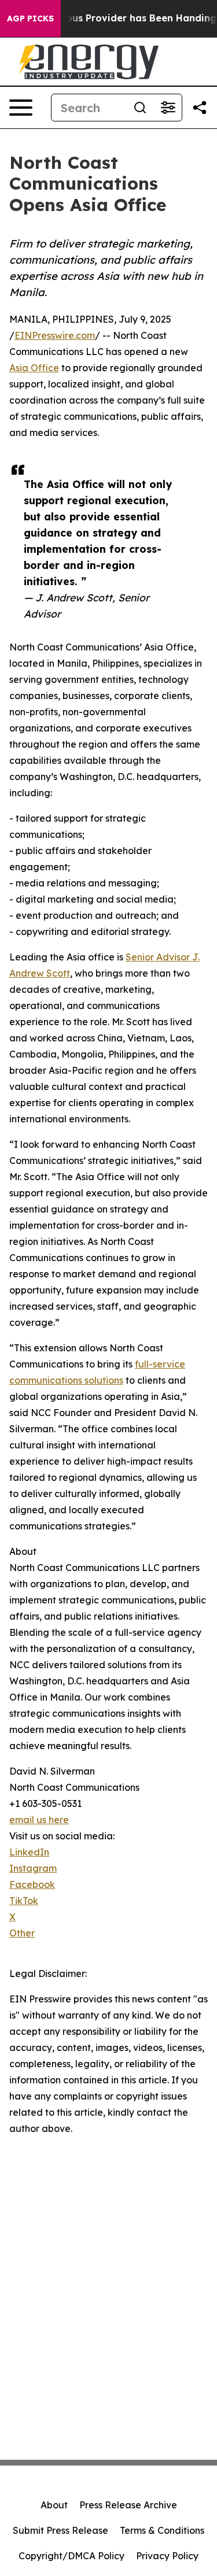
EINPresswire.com (55, 335)
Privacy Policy (167, 2556)
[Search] (140, 108)
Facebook (32, 1884)
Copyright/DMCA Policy (71, 2556)
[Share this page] (200, 108)
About (54, 2505)
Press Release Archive (128, 2505)
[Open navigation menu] (21, 108)
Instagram (33, 1868)
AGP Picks (30, 19)
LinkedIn (29, 1852)
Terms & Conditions (162, 2530)
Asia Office (34, 368)
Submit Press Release (60, 2530)
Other (22, 1933)
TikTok (24, 1901)
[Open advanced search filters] (168, 108)
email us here (39, 1820)
